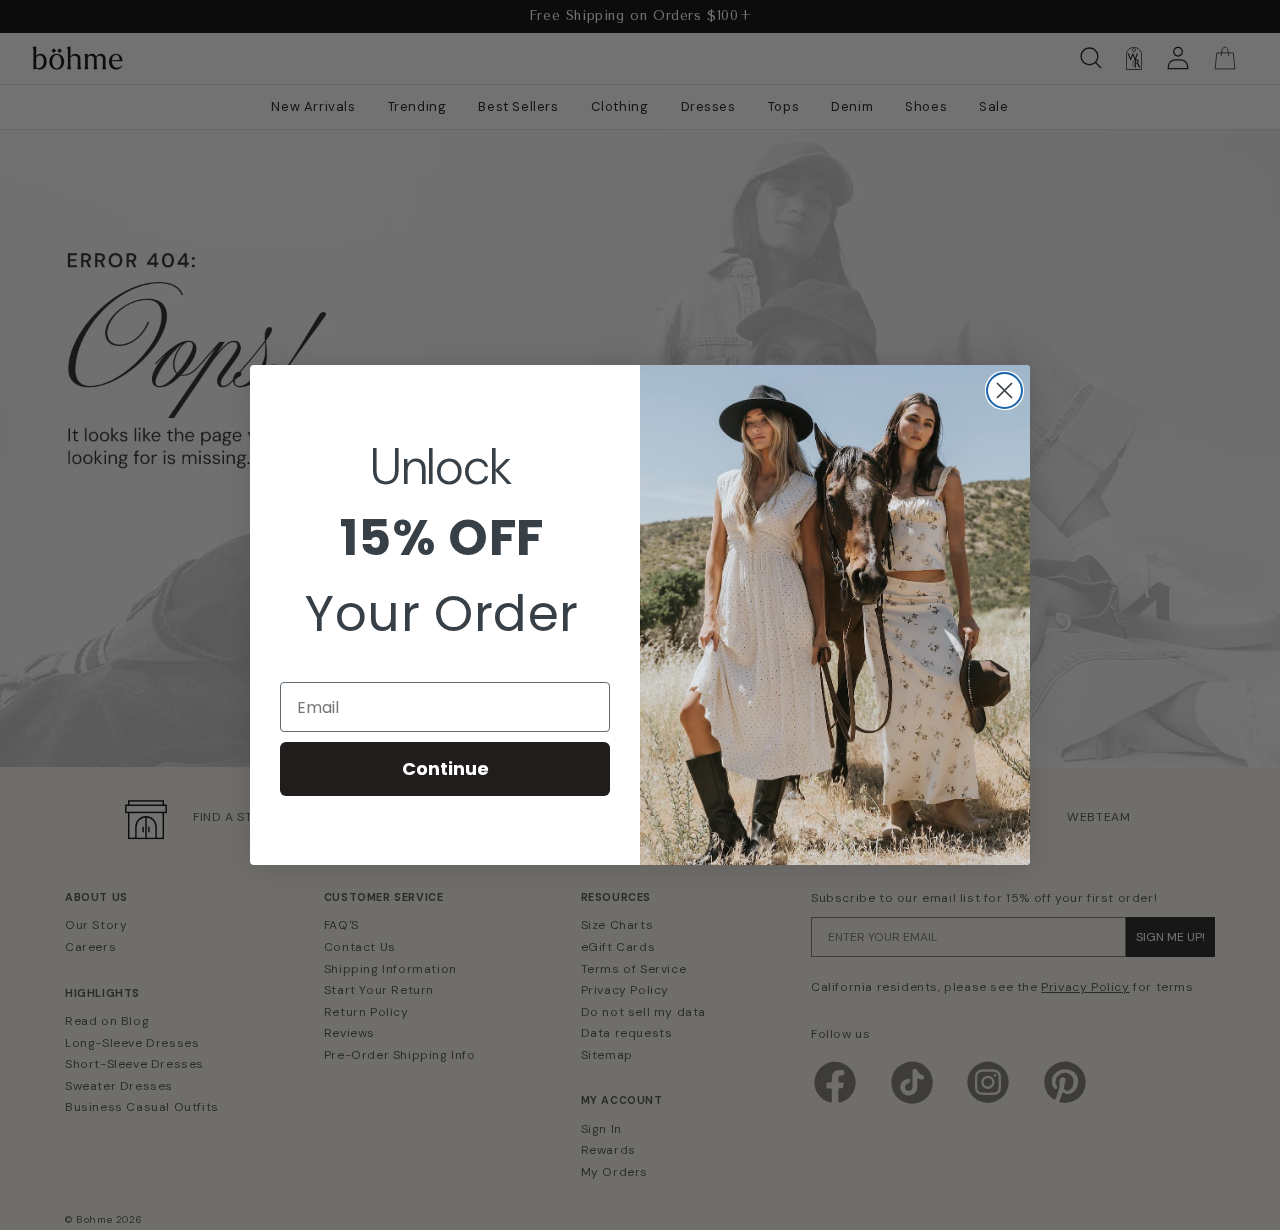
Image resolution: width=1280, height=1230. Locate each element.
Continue (445, 768)
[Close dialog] (1004, 390)
